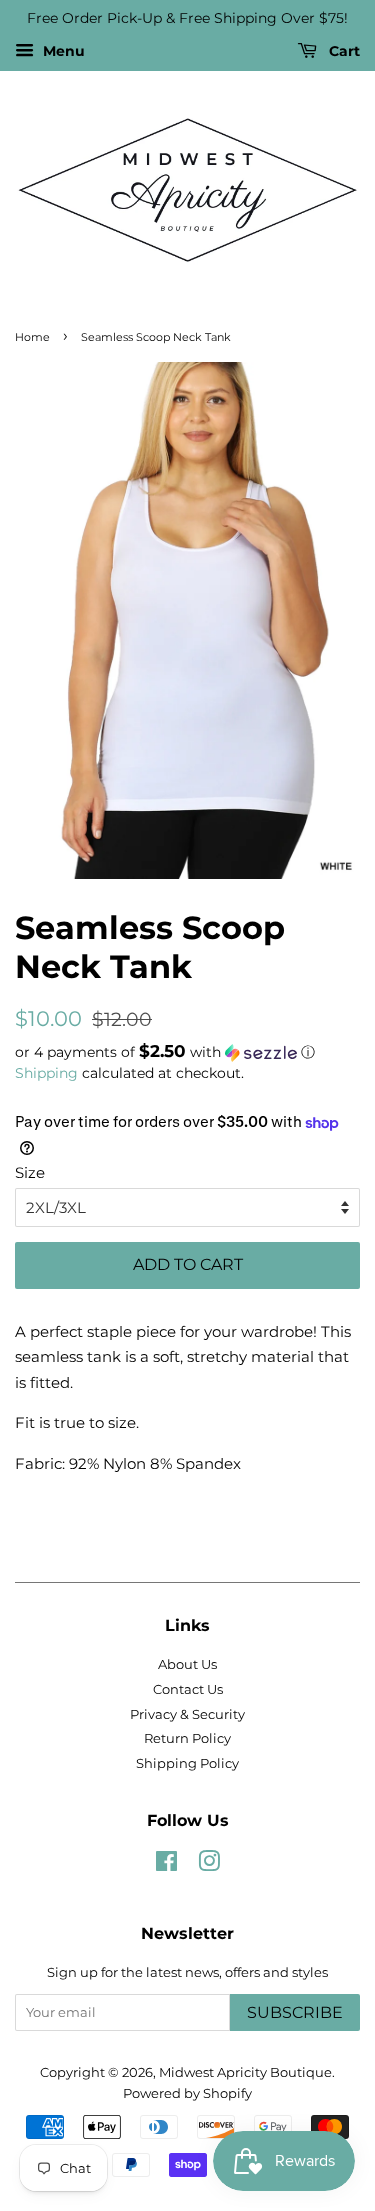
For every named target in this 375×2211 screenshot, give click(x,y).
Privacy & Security (187, 1714)
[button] (187, 1052)
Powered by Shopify (187, 2093)
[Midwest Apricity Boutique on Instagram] (209, 1865)
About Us (187, 1664)
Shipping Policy (187, 1763)
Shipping (46, 1073)
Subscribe (295, 2012)
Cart (342, 51)
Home (32, 337)
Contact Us (188, 1689)
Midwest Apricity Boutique (245, 2072)
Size (30, 1172)
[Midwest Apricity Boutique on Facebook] (166, 1865)
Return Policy (187, 1738)
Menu (62, 51)
